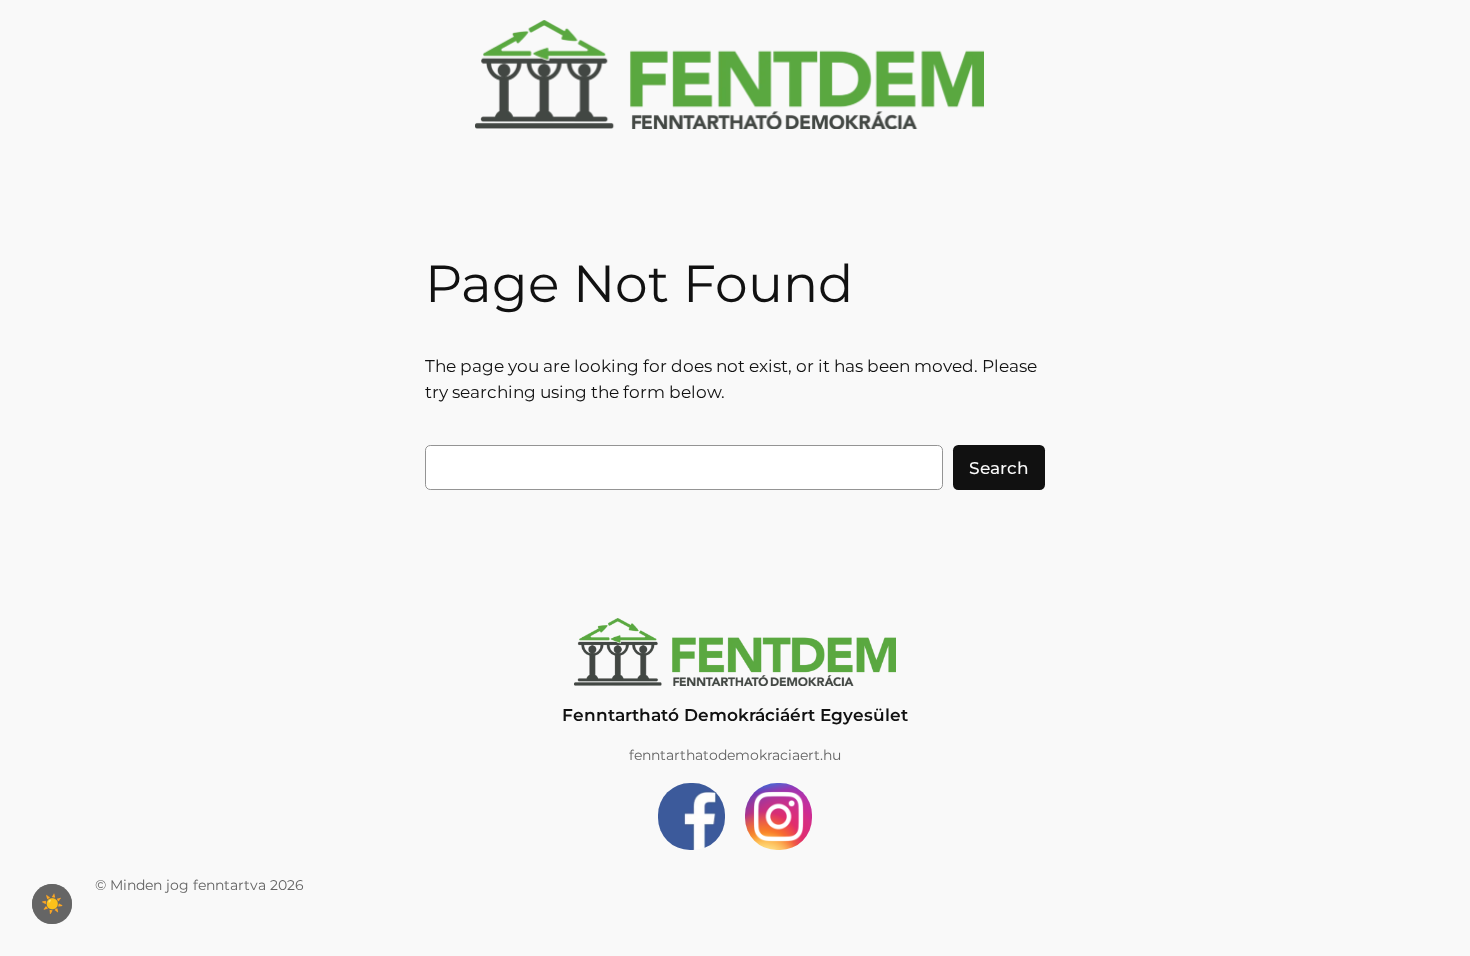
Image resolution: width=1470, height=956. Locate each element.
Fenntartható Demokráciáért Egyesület (735, 715)
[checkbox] (52, 904)
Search (999, 468)
